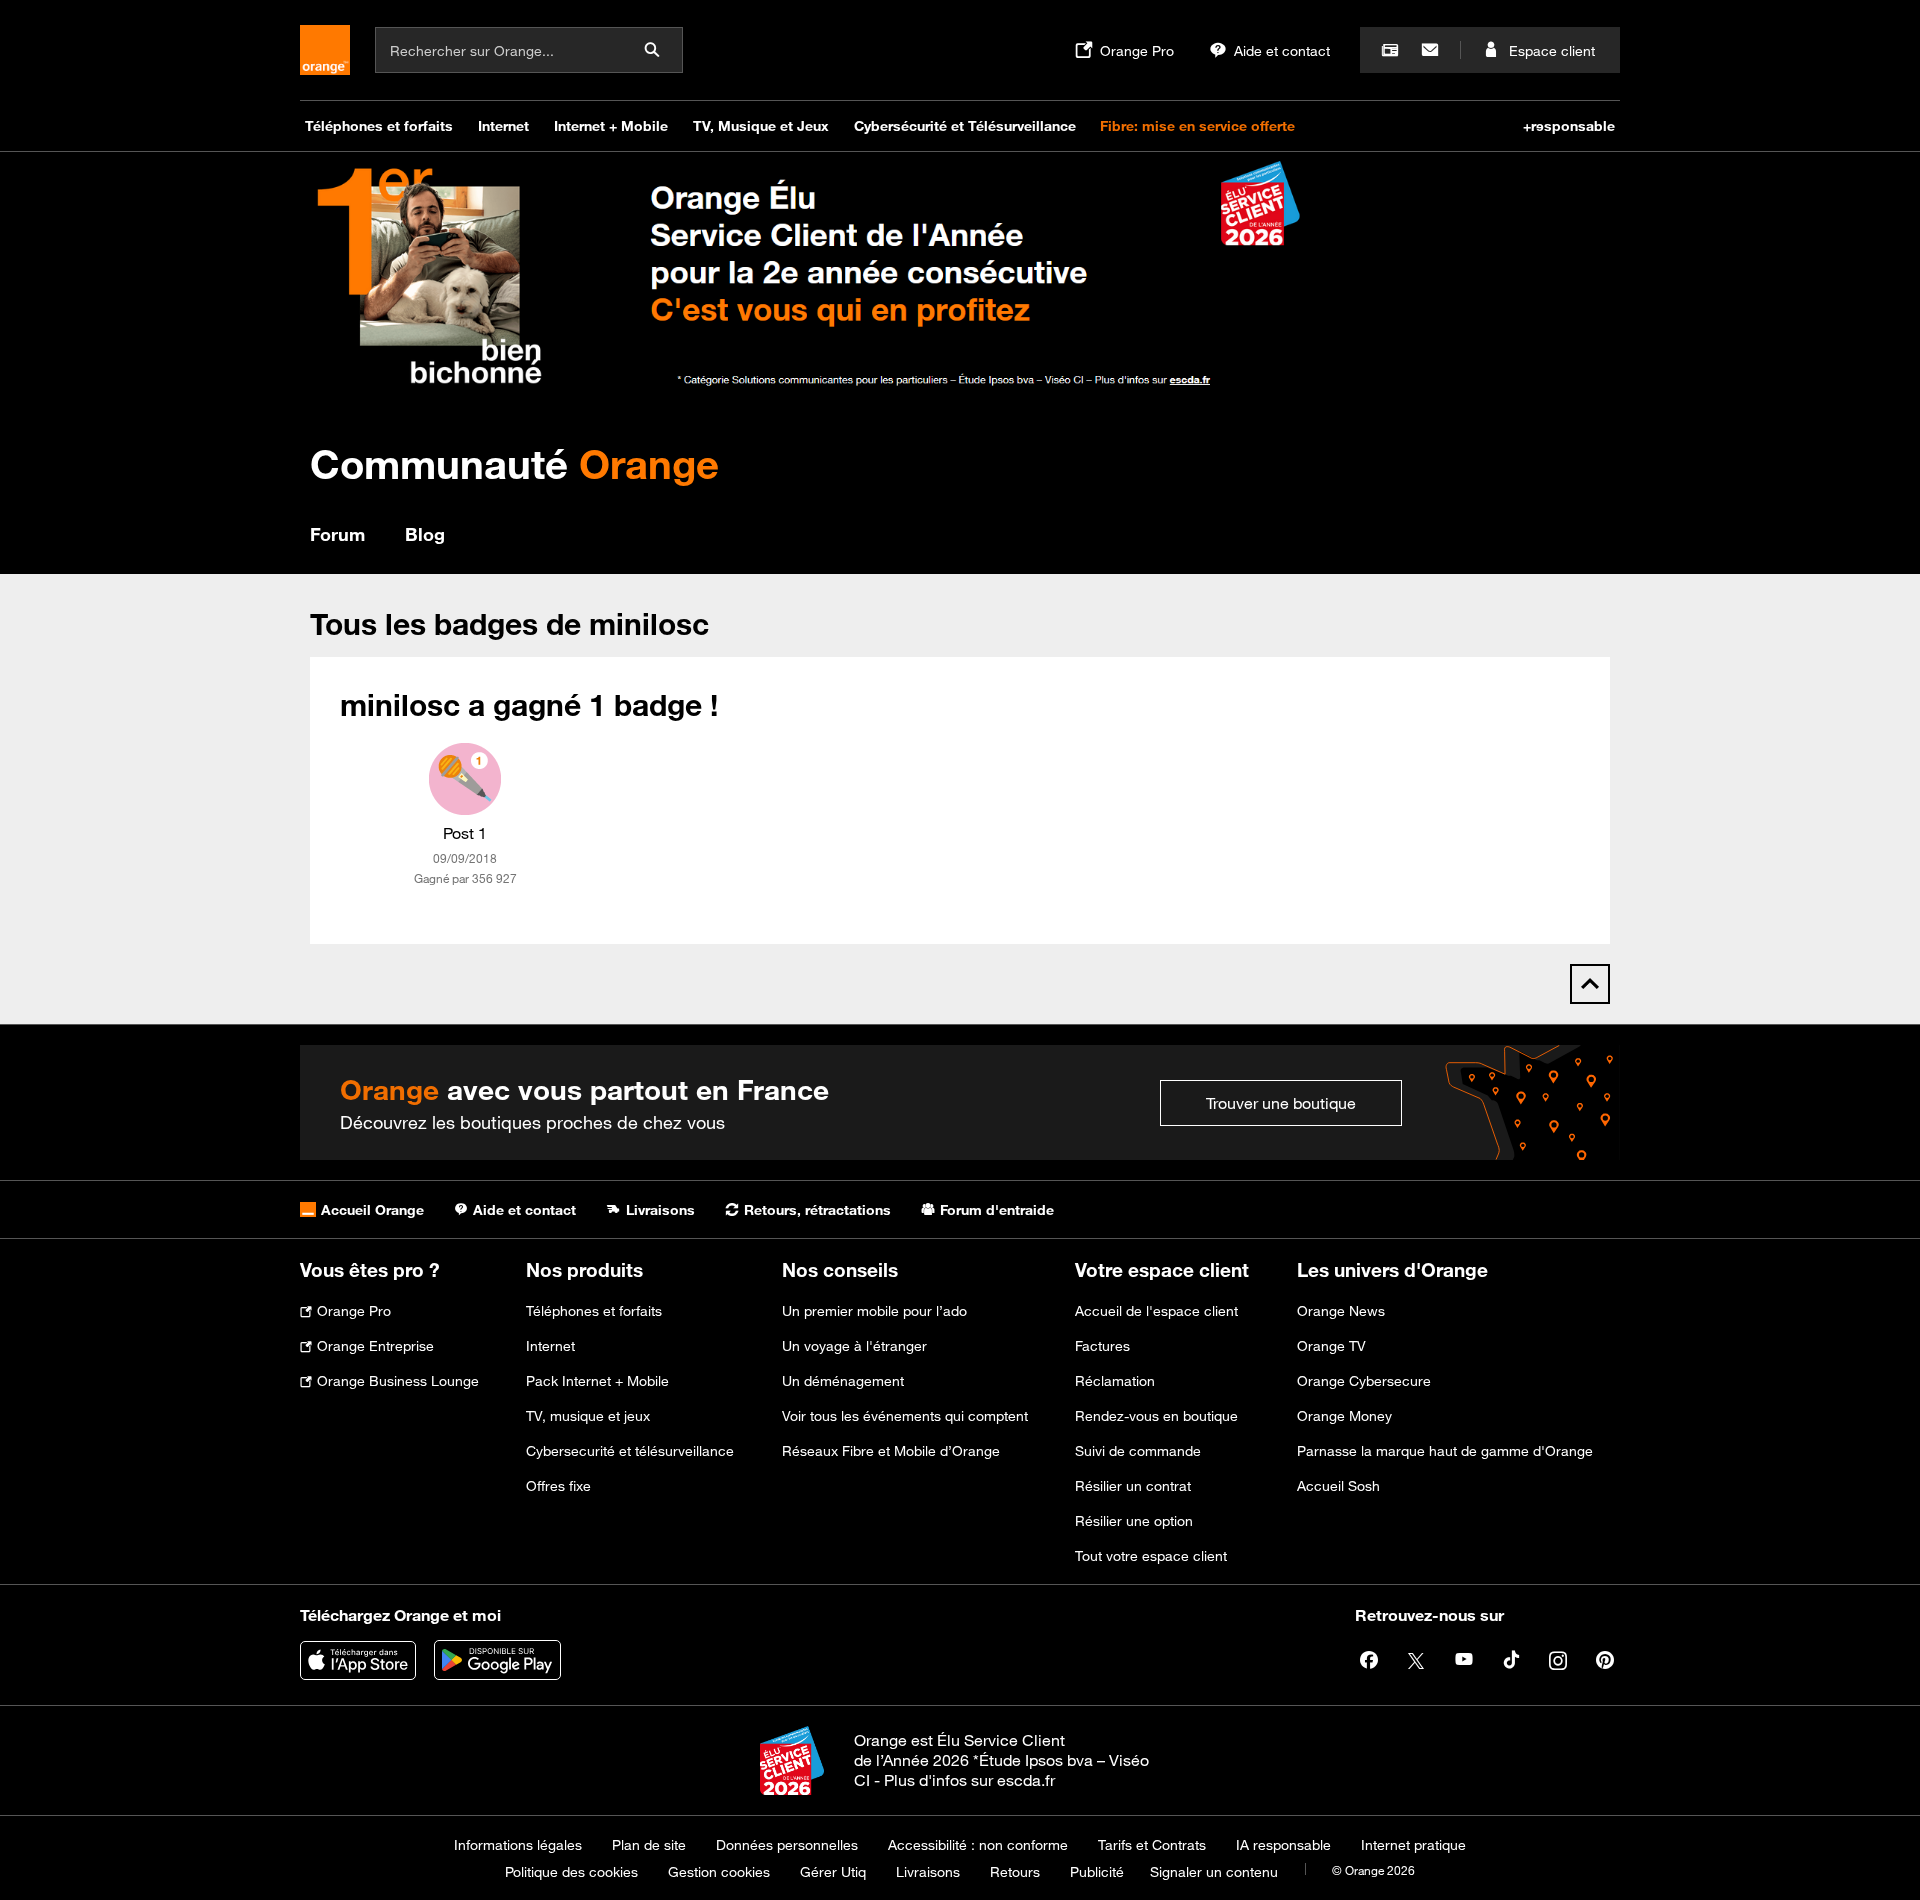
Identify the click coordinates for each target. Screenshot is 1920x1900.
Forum (337, 534)
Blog (425, 534)
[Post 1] (465, 779)
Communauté (514, 463)
